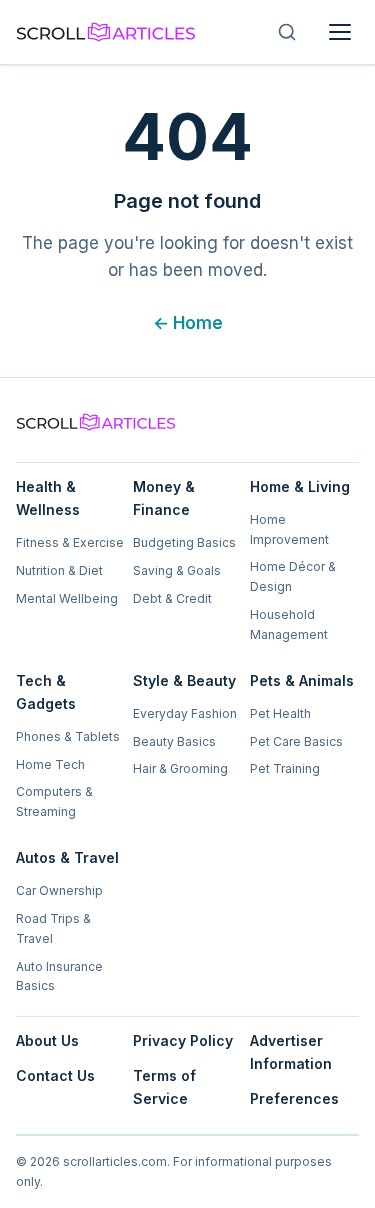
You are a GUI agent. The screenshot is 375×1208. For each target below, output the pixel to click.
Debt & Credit (172, 598)
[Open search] (287, 32)
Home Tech (50, 764)
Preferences (294, 1098)
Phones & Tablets (68, 736)
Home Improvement (289, 529)
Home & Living (300, 486)
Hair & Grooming (180, 768)
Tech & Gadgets (46, 692)
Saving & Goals (177, 570)
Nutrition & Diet (59, 570)
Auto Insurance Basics (59, 976)
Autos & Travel (67, 857)
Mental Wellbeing (67, 598)
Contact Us (55, 1075)
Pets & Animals (302, 680)
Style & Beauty (184, 680)
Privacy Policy (183, 1040)
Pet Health (280, 713)
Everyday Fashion (185, 713)
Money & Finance (164, 498)
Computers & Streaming (54, 801)
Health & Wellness (48, 498)
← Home (188, 323)
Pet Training (285, 768)
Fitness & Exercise (70, 542)
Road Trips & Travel (53, 928)
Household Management (289, 624)
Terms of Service (164, 1087)
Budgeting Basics (184, 542)
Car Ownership (59, 890)
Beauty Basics (174, 741)
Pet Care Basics (296, 741)
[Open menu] (340, 32)
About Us (47, 1040)
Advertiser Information (291, 1052)
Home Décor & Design (293, 576)
